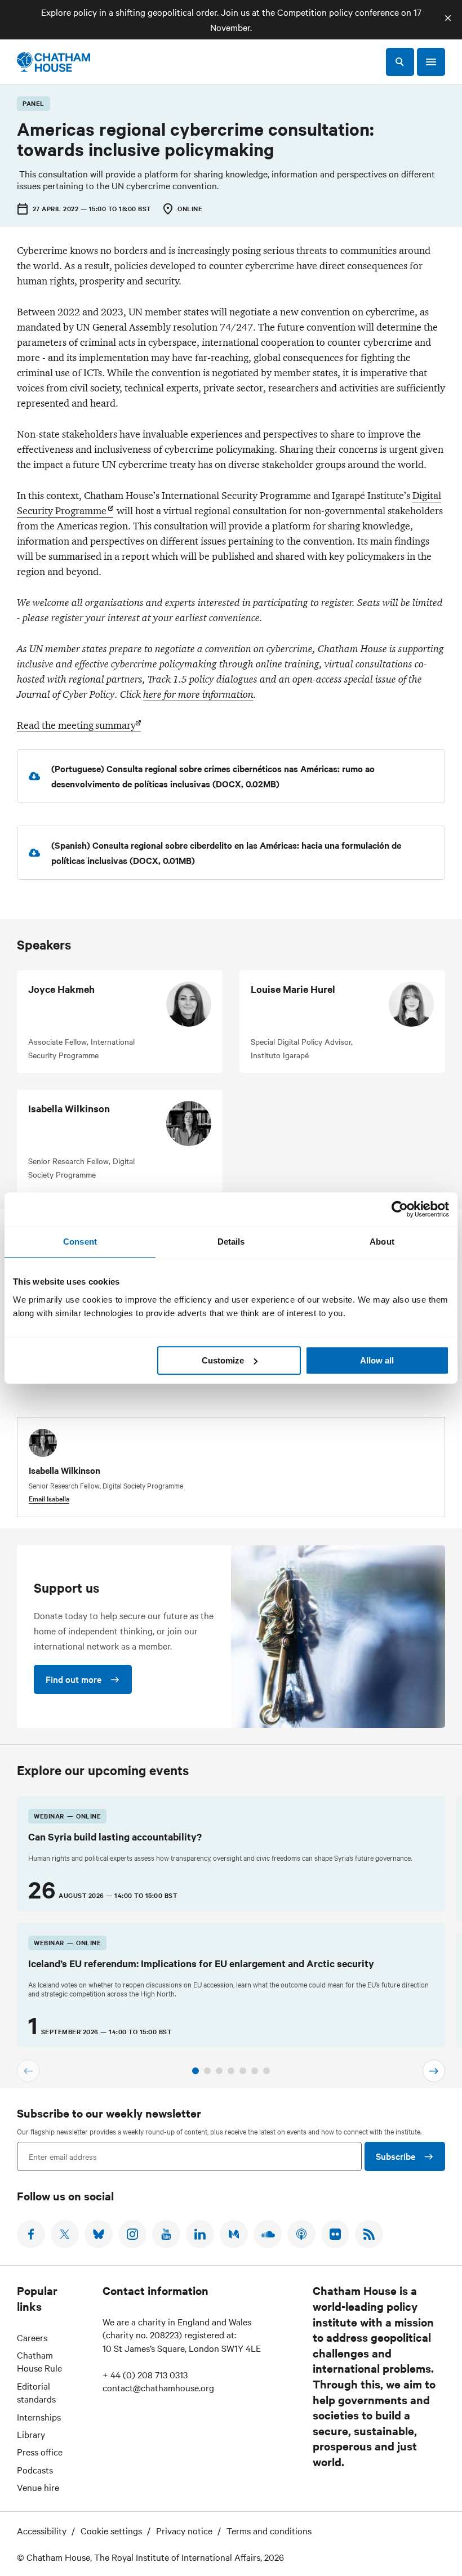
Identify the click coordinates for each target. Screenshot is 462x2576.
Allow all (377, 1360)
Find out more (74, 1679)
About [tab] (382, 1242)
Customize (223, 1360)
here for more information (198, 694)
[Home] (54, 62)
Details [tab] (231, 1242)
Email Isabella (49, 1498)
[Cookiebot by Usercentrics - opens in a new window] (400, 1209)
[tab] (196, 2071)
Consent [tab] (80, 1242)
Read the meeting (76, 725)
